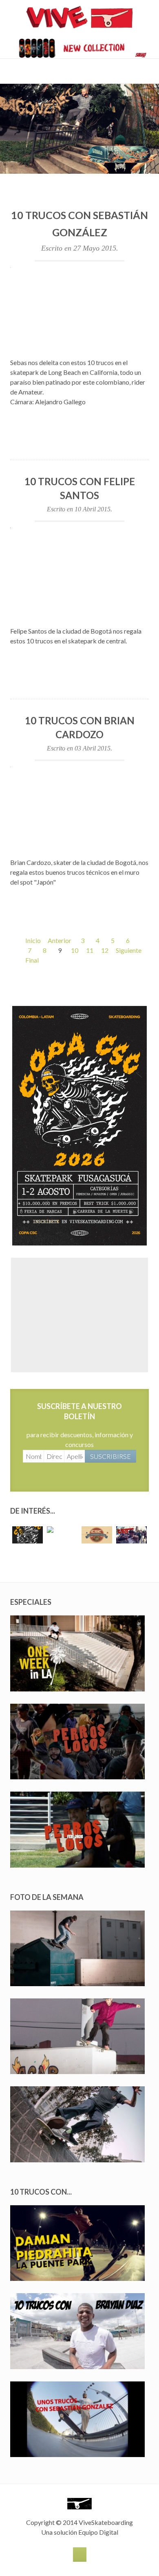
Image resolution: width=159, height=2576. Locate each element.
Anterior (60, 940)
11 (90, 950)
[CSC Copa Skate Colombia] (79, 1125)
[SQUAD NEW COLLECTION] (79, 47)
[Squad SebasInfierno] (79, 128)
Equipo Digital (98, 2532)
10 (75, 950)
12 (105, 950)
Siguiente (129, 950)
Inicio (33, 940)
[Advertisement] (79, 1315)
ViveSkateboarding (106, 2522)
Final (32, 960)
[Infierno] (79, 182)
